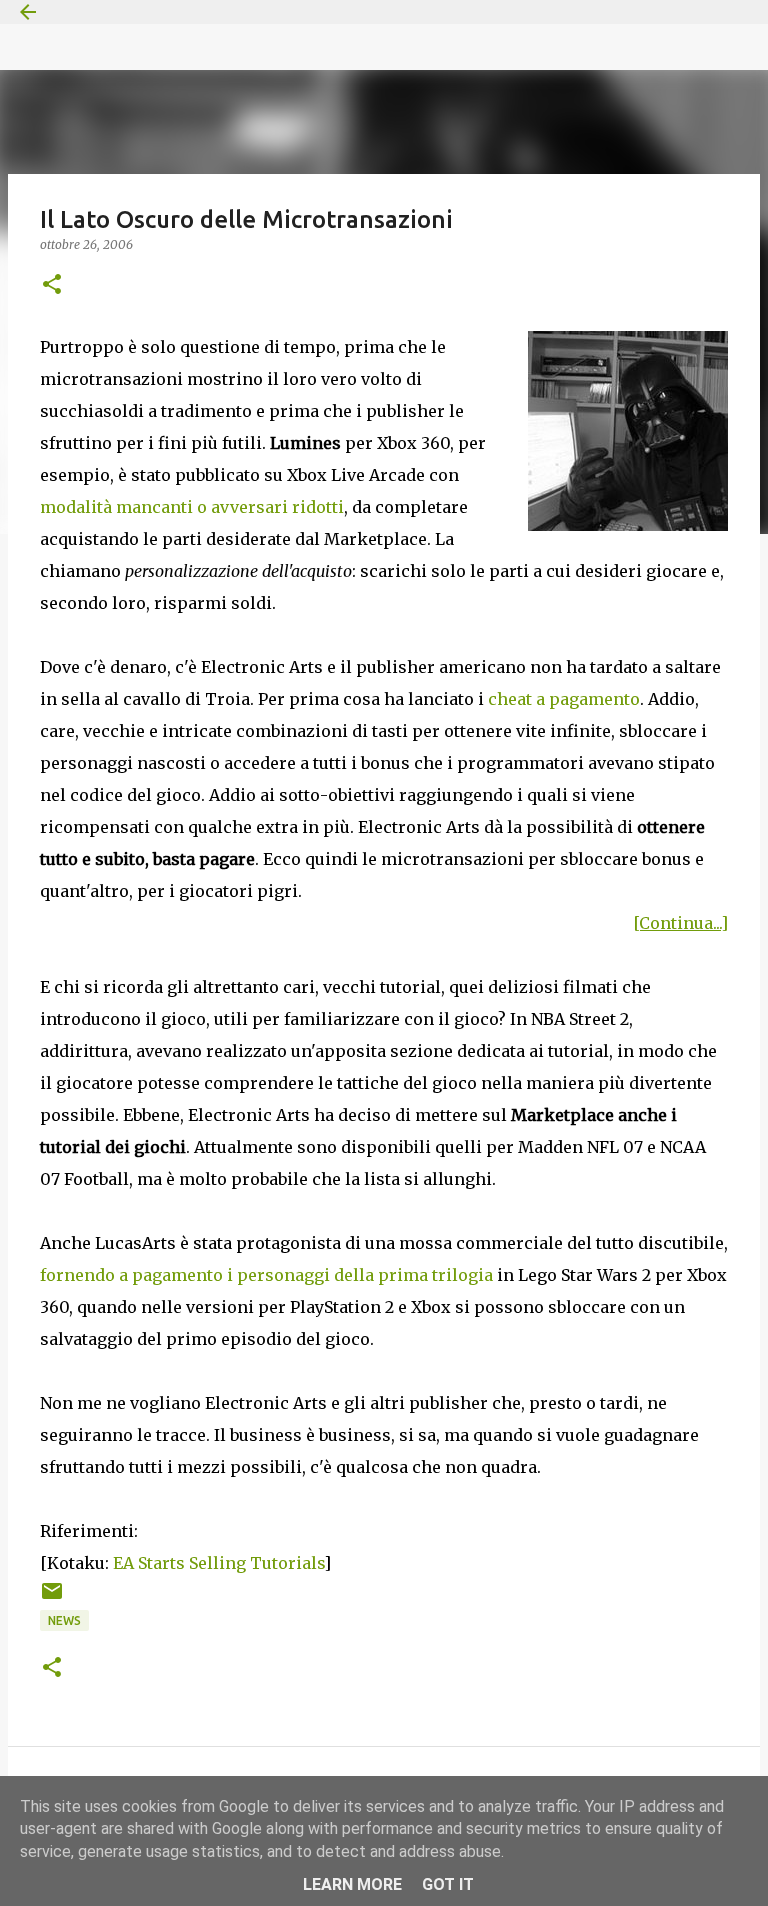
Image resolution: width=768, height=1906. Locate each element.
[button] (52, 285)
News (64, 1620)
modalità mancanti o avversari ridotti (192, 507)
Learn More (352, 1884)
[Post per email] (52, 1598)
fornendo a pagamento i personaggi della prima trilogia (266, 1275)
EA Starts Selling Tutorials (218, 1563)
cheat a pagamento (564, 699)
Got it (448, 1884)
